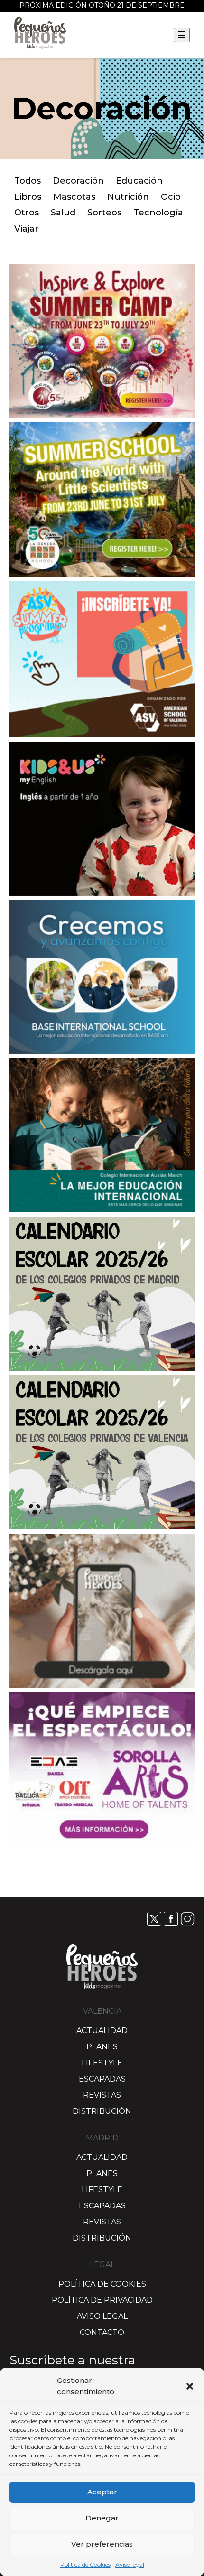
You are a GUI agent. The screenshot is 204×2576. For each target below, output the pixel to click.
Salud (63, 213)
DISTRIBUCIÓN (102, 2111)
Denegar (102, 2518)
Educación (139, 181)
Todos (28, 181)
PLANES (102, 2047)
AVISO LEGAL (102, 2316)
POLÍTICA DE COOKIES (102, 2284)
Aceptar (102, 2492)
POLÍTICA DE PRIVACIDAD (102, 2300)
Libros (28, 197)
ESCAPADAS (102, 2079)
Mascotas (74, 197)
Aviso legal (130, 2564)
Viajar (26, 229)
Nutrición (128, 197)
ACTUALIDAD (102, 2031)
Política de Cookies (85, 2564)
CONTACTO (102, 2332)
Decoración (78, 181)
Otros (27, 213)
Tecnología (158, 213)
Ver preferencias (102, 2544)
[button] (190, 2386)
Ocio (171, 197)
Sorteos (104, 213)
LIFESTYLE (102, 2063)
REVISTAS (102, 2095)
